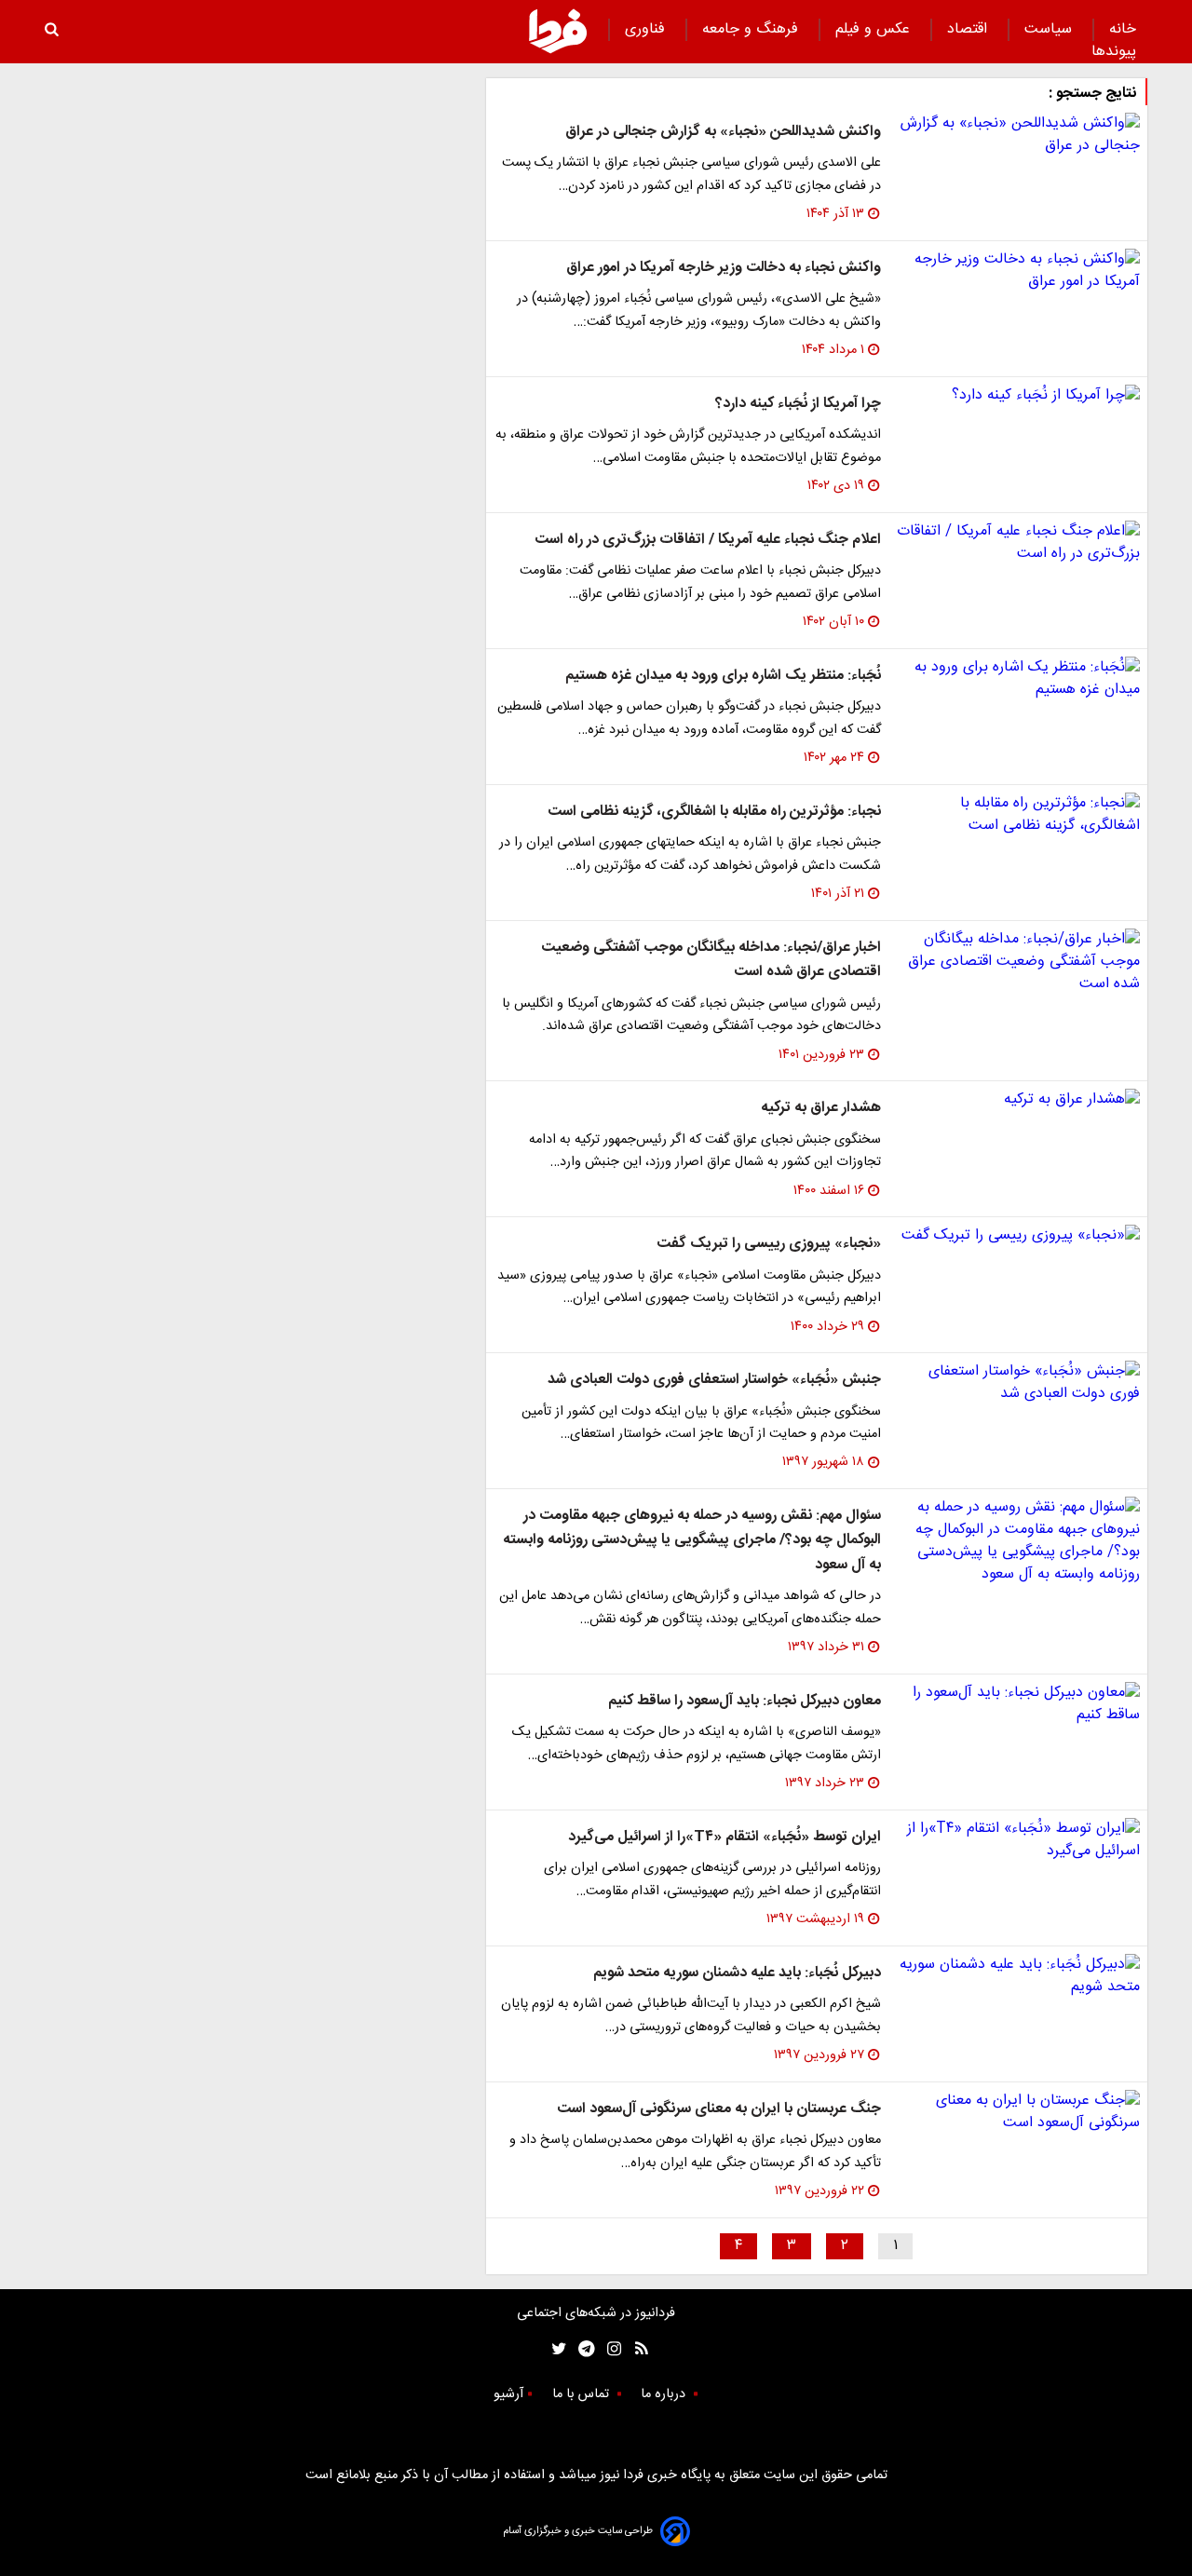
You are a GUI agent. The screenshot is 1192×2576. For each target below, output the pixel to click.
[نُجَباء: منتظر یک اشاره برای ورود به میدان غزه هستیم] (1018, 679)
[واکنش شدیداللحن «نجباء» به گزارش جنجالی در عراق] (1018, 135)
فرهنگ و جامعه (752, 29)
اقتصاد (969, 29)
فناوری (647, 29)
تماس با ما (582, 2394)
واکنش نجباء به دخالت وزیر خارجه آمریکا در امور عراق (724, 268)
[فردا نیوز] (558, 31)
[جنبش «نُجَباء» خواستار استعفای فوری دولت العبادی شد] (1018, 1383)
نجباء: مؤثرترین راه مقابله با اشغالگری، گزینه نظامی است (714, 812)
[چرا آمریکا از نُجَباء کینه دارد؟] (1018, 396)
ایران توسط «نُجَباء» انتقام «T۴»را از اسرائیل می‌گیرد (725, 1837)
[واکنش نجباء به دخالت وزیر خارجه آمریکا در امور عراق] (1018, 271)
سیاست (1050, 29)
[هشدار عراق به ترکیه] (1018, 1100)
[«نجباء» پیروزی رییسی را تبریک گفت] (1018, 1236)
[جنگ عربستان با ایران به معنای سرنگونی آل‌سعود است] (1018, 2112)
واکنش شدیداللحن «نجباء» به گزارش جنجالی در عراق (723, 132)
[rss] (636, 2349)
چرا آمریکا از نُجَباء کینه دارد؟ (798, 404)
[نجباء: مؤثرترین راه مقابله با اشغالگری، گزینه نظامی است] (1018, 815)
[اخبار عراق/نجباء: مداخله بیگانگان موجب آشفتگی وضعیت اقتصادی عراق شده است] (1018, 962)
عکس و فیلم (875, 29)
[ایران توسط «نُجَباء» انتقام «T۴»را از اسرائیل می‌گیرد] (1018, 1840)
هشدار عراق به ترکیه (821, 1108)
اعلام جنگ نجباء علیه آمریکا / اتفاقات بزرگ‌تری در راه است (708, 540)
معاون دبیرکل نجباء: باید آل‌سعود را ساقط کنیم (745, 1701)
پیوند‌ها (1114, 52)
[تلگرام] (581, 2349)
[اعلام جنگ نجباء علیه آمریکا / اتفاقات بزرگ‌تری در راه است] (1018, 543)
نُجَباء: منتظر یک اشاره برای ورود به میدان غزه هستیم (723, 676)
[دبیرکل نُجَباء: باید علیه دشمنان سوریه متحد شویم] (1018, 1976)
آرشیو (508, 2394)
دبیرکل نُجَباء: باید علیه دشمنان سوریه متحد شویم (737, 1973)
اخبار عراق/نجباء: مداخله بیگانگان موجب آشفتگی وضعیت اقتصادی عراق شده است (711, 960)
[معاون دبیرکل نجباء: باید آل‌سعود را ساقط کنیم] (1018, 1704)
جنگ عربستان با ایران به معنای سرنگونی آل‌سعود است (719, 2109)
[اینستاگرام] (610, 2349)
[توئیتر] (555, 2349)
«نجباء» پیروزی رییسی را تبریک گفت (769, 1244)
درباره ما (665, 2394)
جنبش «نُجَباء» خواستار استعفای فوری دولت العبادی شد (714, 1380)
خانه (1123, 29)
